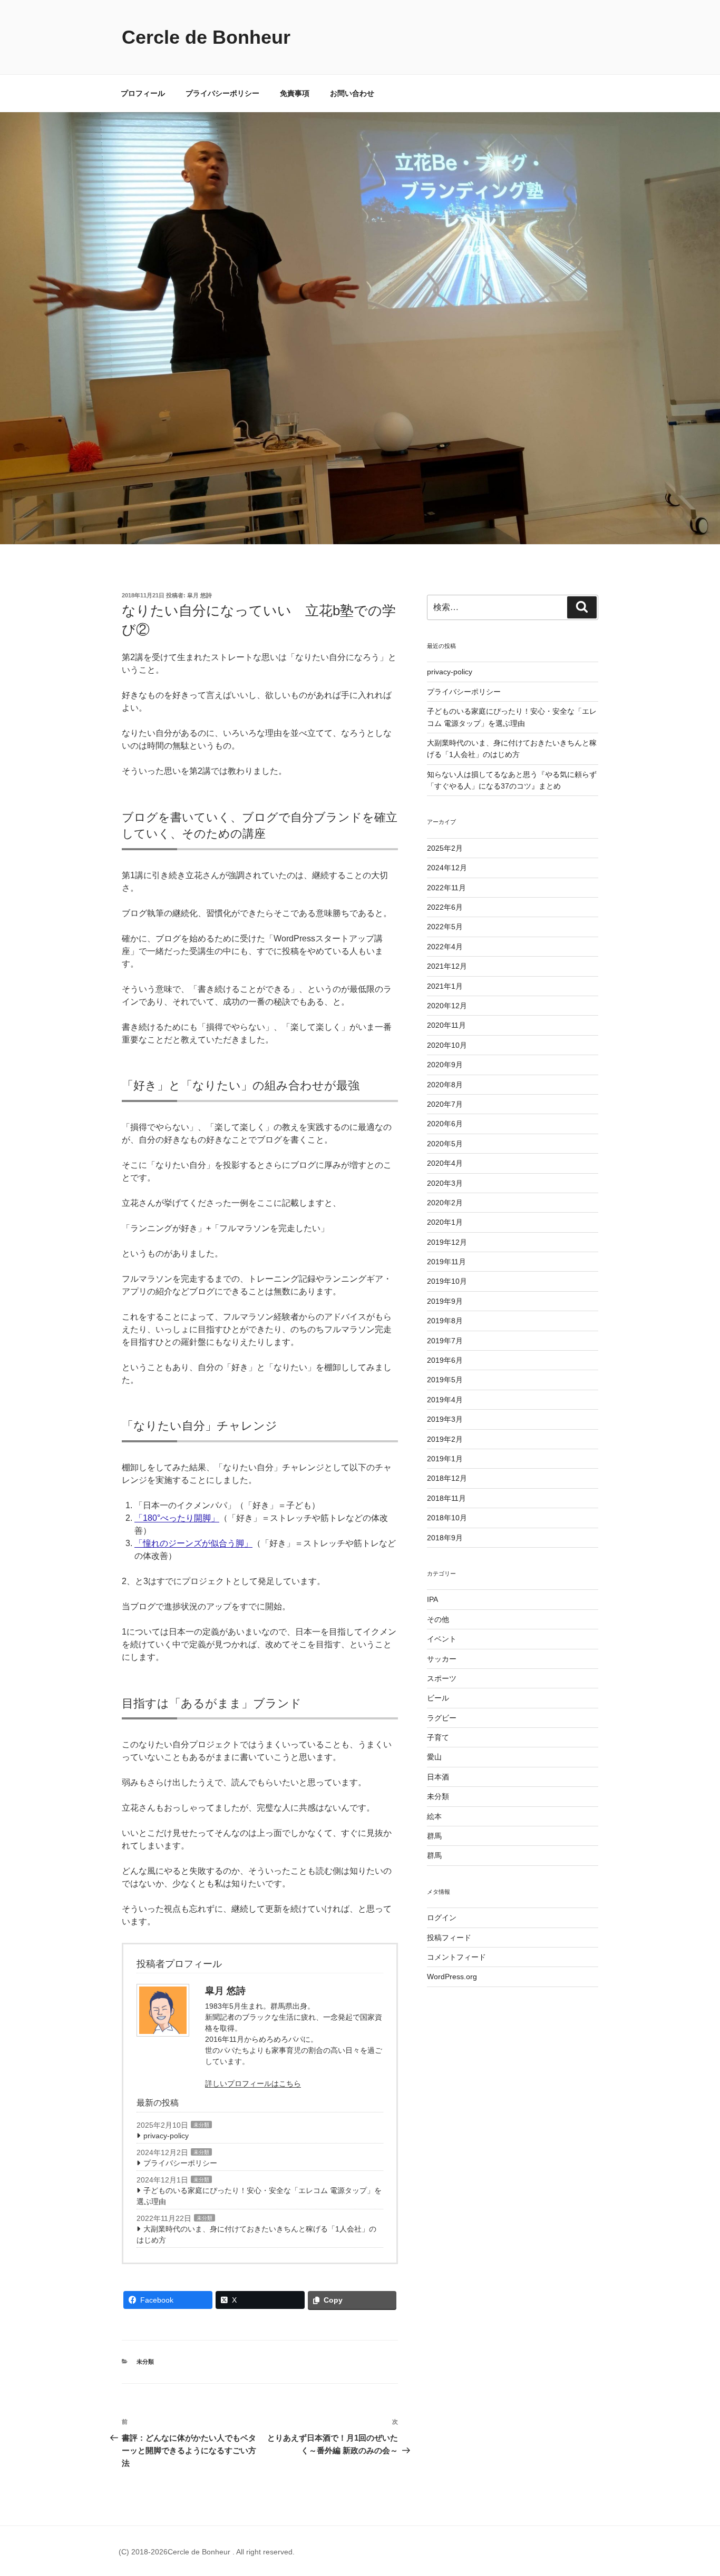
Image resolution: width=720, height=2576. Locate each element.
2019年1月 (445, 1459)
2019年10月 (447, 1281)
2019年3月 (445, 1419)
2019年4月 (445, 1400)
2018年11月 (446, 1498)
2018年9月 (445, 1538)
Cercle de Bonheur (206, 37)
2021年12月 (447, 966)
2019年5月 (445, 1380)
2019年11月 (446, 1262)
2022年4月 (445, 947)
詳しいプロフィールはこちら (253, 2083)
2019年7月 (445, 1341)
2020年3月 (445, 1183)
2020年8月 (445, 1085)
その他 (438, 1619)
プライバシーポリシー (222, 93)
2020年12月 (447, 1006)
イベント (442, 1639)
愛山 (434, 1757)
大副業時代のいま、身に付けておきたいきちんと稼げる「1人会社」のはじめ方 (256, 2234)
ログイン (442, 1918)
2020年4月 (445, 1163)
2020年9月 (445, 1065)
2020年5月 (445, 1144)
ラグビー (442, 1718)
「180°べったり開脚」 (177, 1518)
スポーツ (442, 1678)
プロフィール (143, 93)
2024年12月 (447, 868)
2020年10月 (447, 1045)
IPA (432, 1599)
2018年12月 (447, 1478)
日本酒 (438, 1777)
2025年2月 (445, 848)
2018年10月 (447, 1518)
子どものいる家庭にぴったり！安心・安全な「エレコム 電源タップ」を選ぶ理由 (259, 2196)
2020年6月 (445, 1124)
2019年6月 (445, 1360)
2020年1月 (445, 1222)
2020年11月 (446, 1025)
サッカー (442, 1659)
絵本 (434, 1816)
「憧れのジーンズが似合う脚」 (193, 1543)
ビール (438, 1698)
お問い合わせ (352, 93)
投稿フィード (449, 1938)
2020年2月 (445, 1203)
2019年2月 (445, 1439)
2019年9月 (445, 1301)
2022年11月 (446, 888)
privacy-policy (166, 2136)
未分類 (201, 2125)
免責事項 (295, 93)
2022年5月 (445, 927)
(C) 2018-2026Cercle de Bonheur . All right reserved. (207, 2552)
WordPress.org (452, 1977)
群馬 (434, 1836)
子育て (438, 1737)
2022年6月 (445, 907)
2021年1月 (445, 986)
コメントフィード (456, 1957)
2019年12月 (447, 1242)
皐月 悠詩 (200, 595)
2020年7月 (445, 1104)
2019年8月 (445, 1321)
